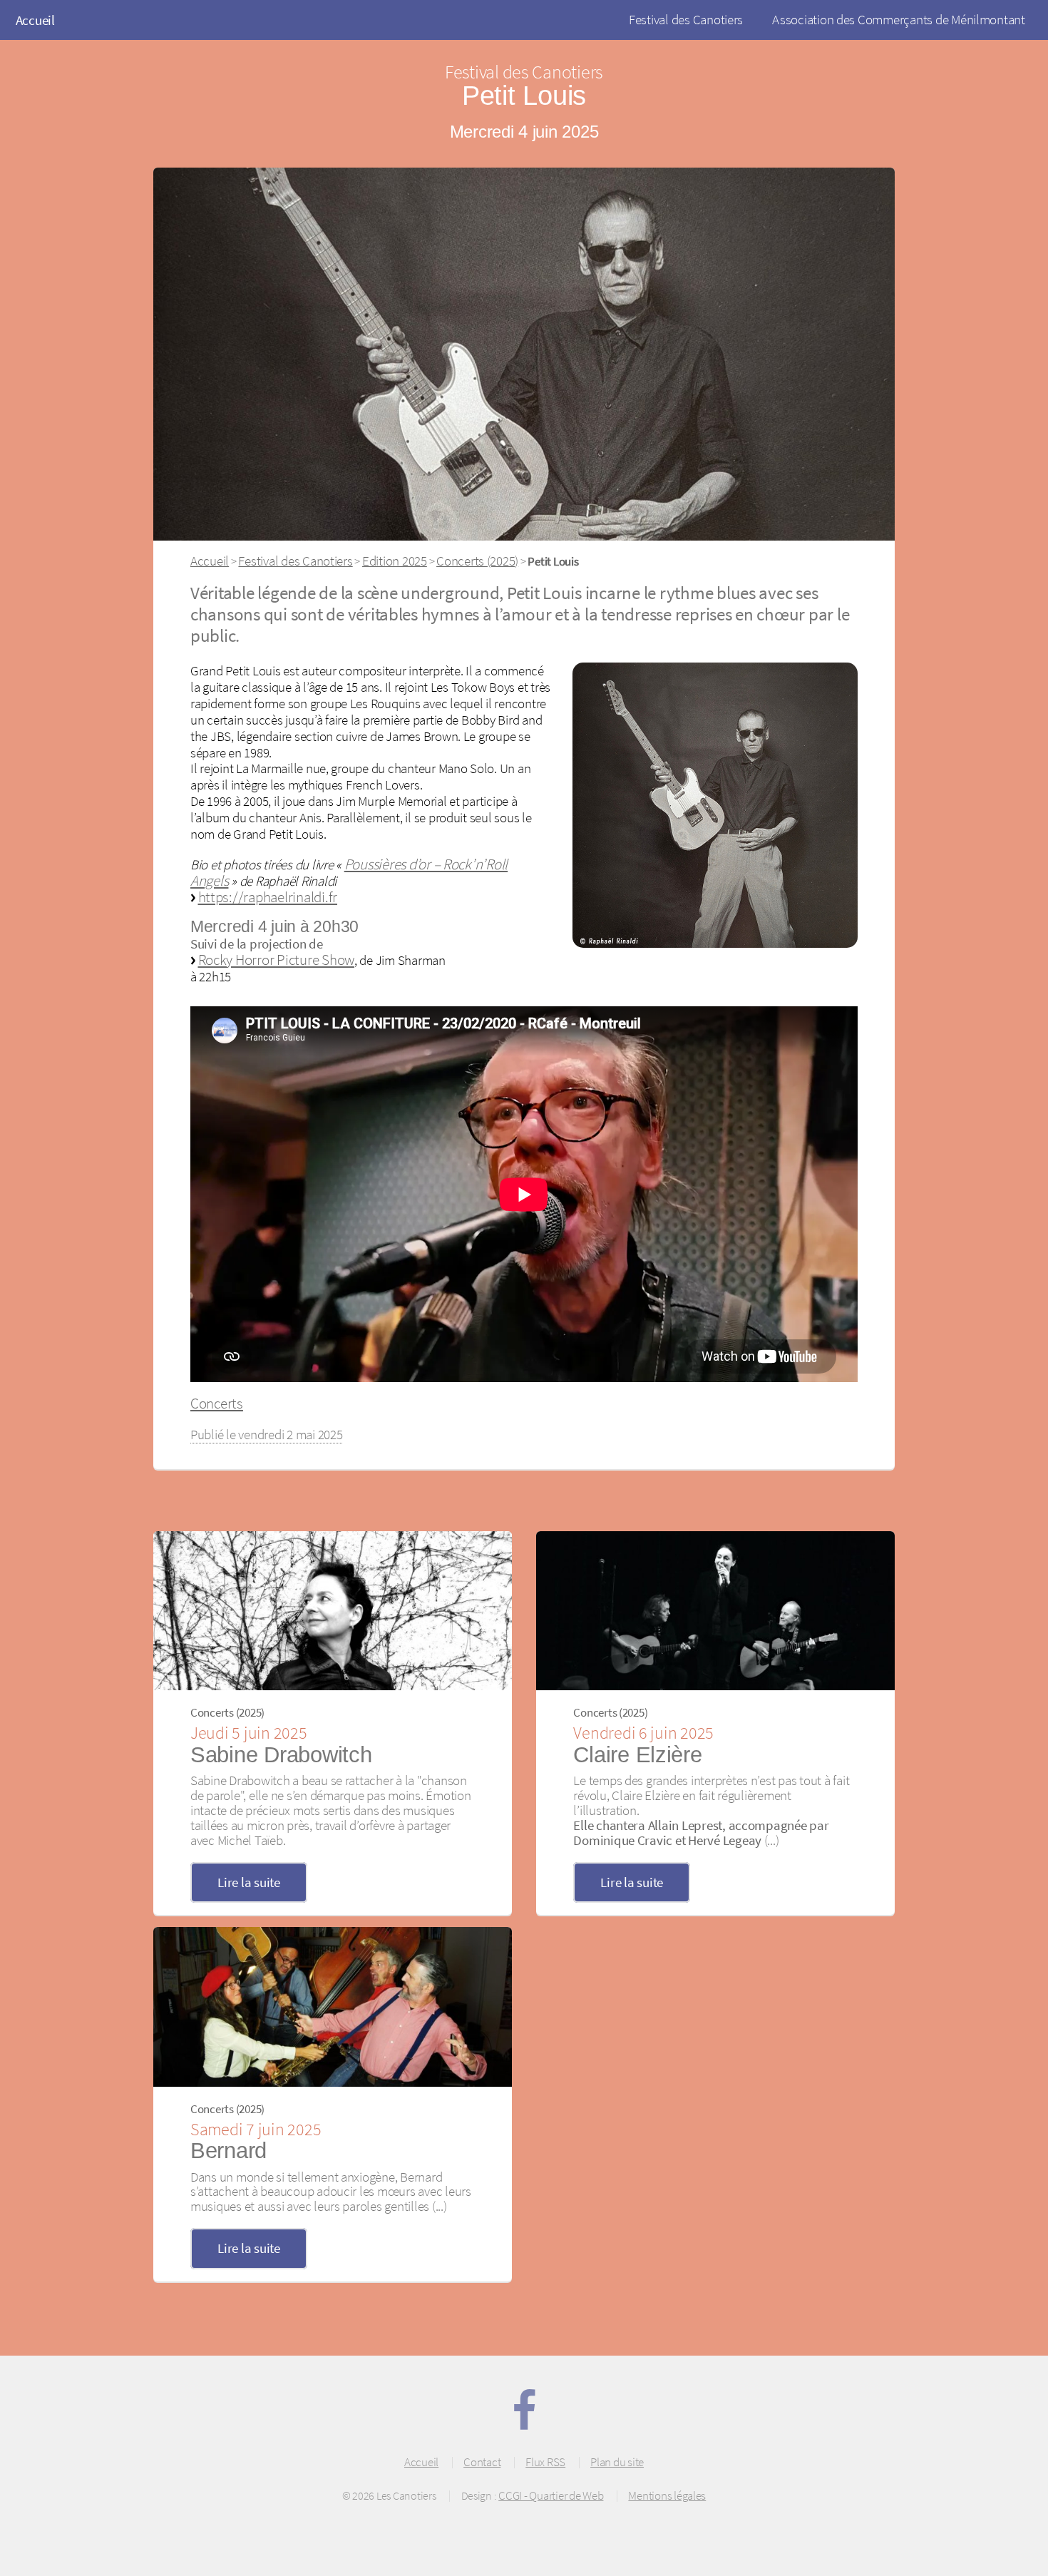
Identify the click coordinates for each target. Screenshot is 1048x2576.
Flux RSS (545, 2462)
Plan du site (617, 2462)
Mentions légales (667, 2495)
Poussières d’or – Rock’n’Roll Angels (349, 872)
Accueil (35, 20)
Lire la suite (249, 1882)
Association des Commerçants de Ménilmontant (899, 19)
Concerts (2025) (477, 561)
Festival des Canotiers (686, 19)
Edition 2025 (395, 561)
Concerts (217, 1403)
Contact (482, 2462)
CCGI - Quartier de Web (551, 2495)
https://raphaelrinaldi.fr (268, 897)
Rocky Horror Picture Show (277, 960)
